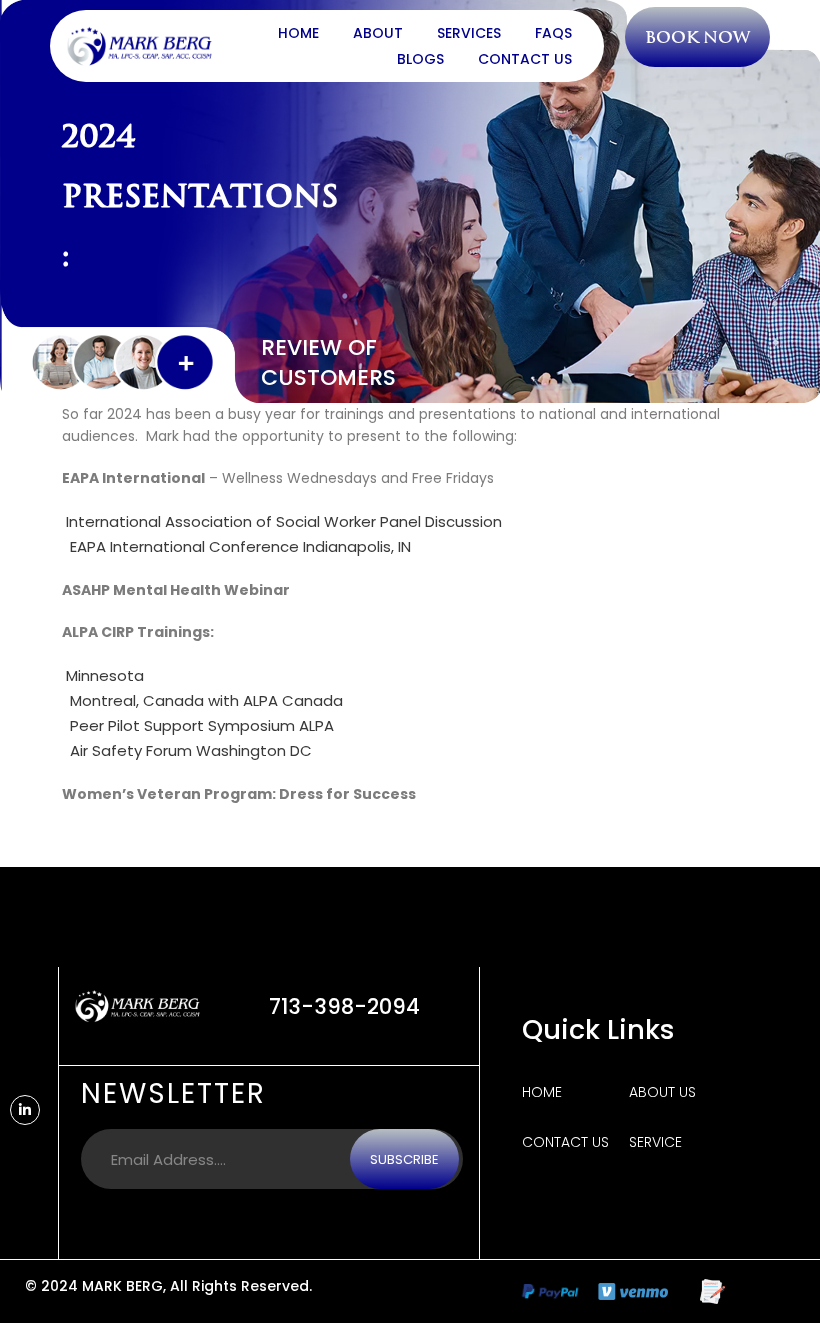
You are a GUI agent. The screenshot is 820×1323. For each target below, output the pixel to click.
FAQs (553, 33)
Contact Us (525, 59)
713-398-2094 (344, 1006)
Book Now (697, 37)
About (378, 33)
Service (655, 1142)
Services (469, 33)
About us (662, 1092)
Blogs (420, 59)
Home (298, 33)
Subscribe (404, 1159)
